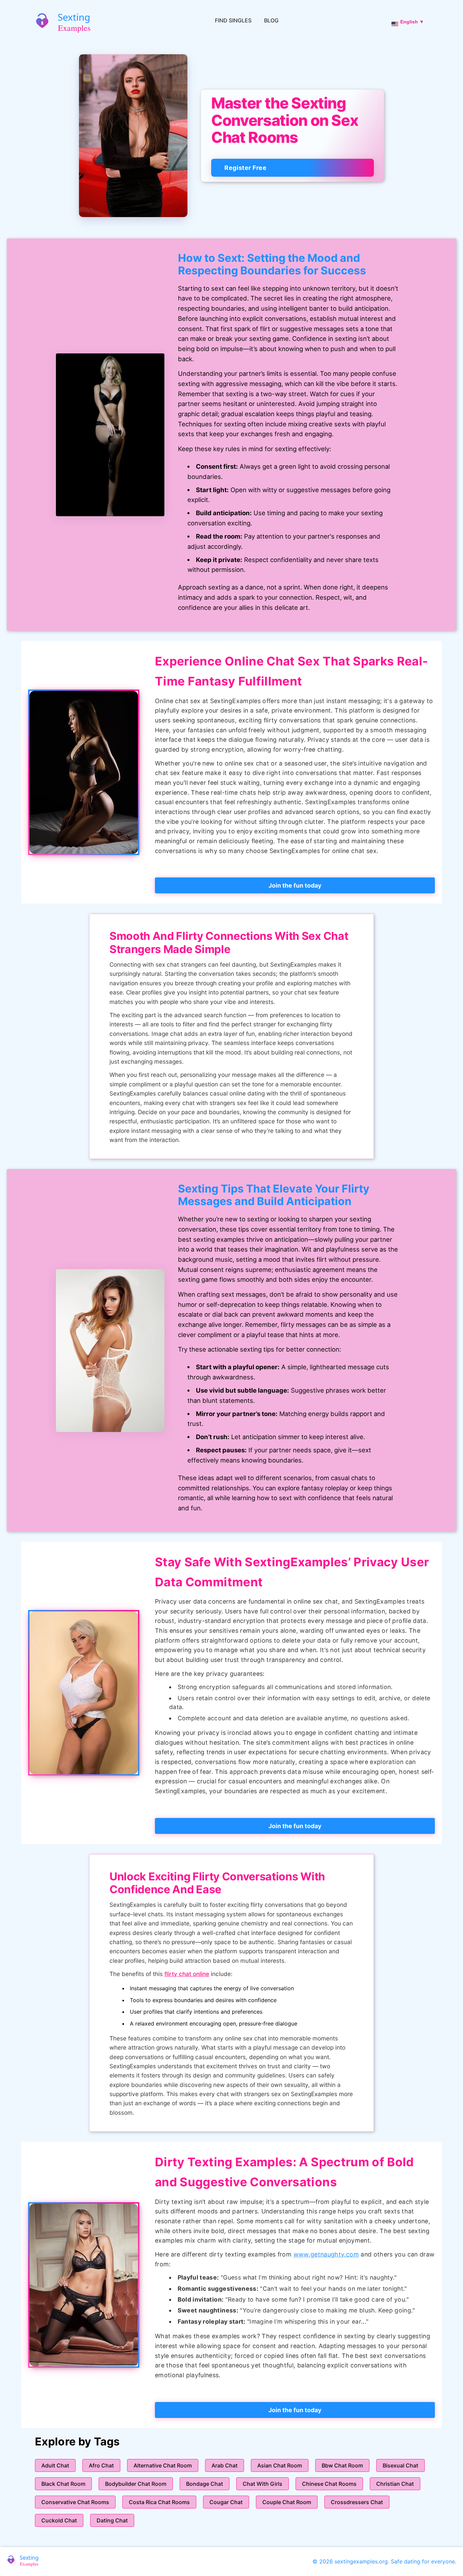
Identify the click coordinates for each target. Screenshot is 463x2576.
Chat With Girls (263, 2484)
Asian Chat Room (280, 2465)
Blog (271, 20)
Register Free (245, 168)
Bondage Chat (205, 2484)
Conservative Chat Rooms (75, 2502)
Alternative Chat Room (163, 2465)
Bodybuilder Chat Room (136, 2484)
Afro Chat (101, 2465)
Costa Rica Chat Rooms (159, 2502)
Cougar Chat (226, 2502)
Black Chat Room (63, 2484)
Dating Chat (112, 2520)
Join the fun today (295, 885)
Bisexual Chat (400, 2465)
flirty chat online (187, 1974)
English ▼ (412, 22)
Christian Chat (395, 2484)
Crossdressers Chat (357, 2502)
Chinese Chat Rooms (329, 2484)
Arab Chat (225, 2465)
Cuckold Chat (59, 2520)
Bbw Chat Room (342, 2465)
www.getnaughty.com (326, 2254)
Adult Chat (55, 2465)
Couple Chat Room (287, 2502)
